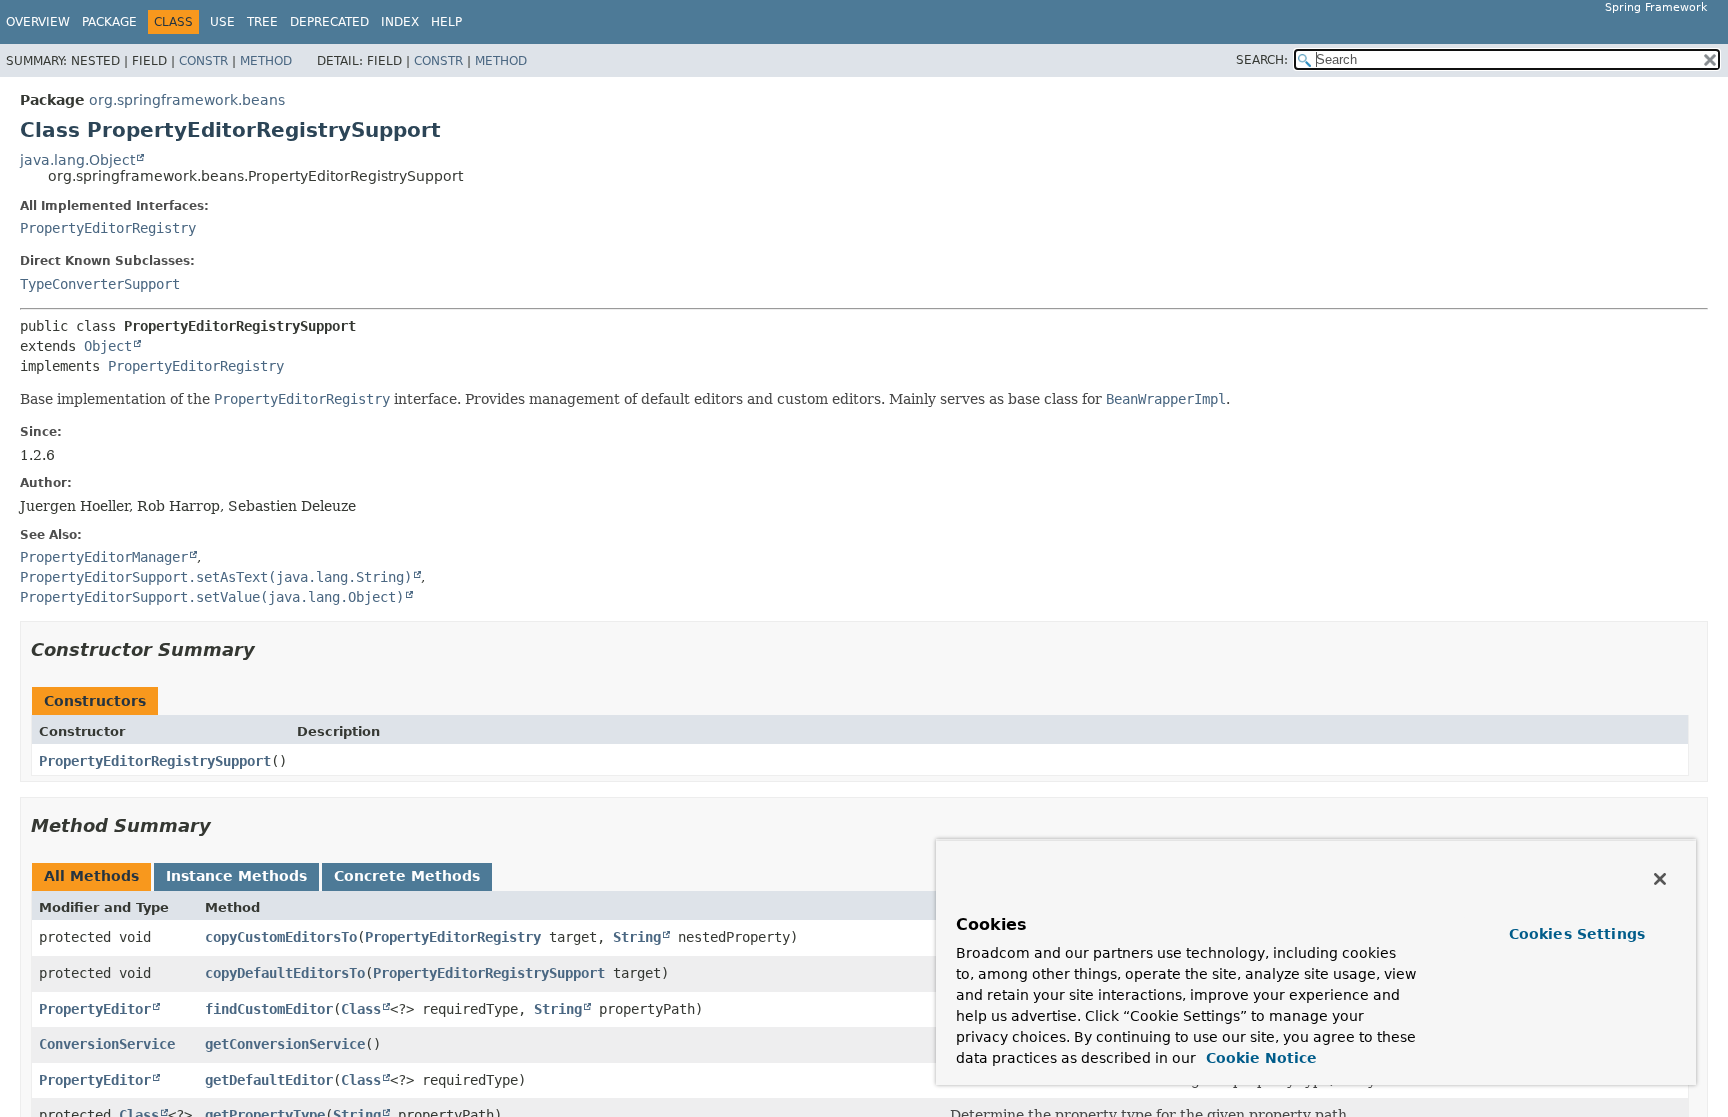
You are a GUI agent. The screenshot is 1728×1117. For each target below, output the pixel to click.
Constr (203, 61)
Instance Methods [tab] (236, 876)
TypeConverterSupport (100, 284)
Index (400, 22)
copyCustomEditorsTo (281, 937)
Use (222, 22)
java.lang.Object (77, 160)
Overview (38, 22)
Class (361, 1009)
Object (108, 346)
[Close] (1660, 879)
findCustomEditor (269, 1009)
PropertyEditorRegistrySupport (155, 761)
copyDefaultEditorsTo (285, 973)
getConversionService (285, 1044)
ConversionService (107, 1044)
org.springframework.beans (187, 100)
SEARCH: (1262, 60)
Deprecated (329, 22)
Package (109, 22)
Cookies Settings (1577, 934)
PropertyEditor (95, 1009)
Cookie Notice (1259, 1058)
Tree (262, 22)
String (637, 937)
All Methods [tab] (91, 876)
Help (446, 22)
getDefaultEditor (269, 1080)
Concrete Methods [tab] (407, 876)
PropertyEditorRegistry (108, 228)
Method (266, 61)
